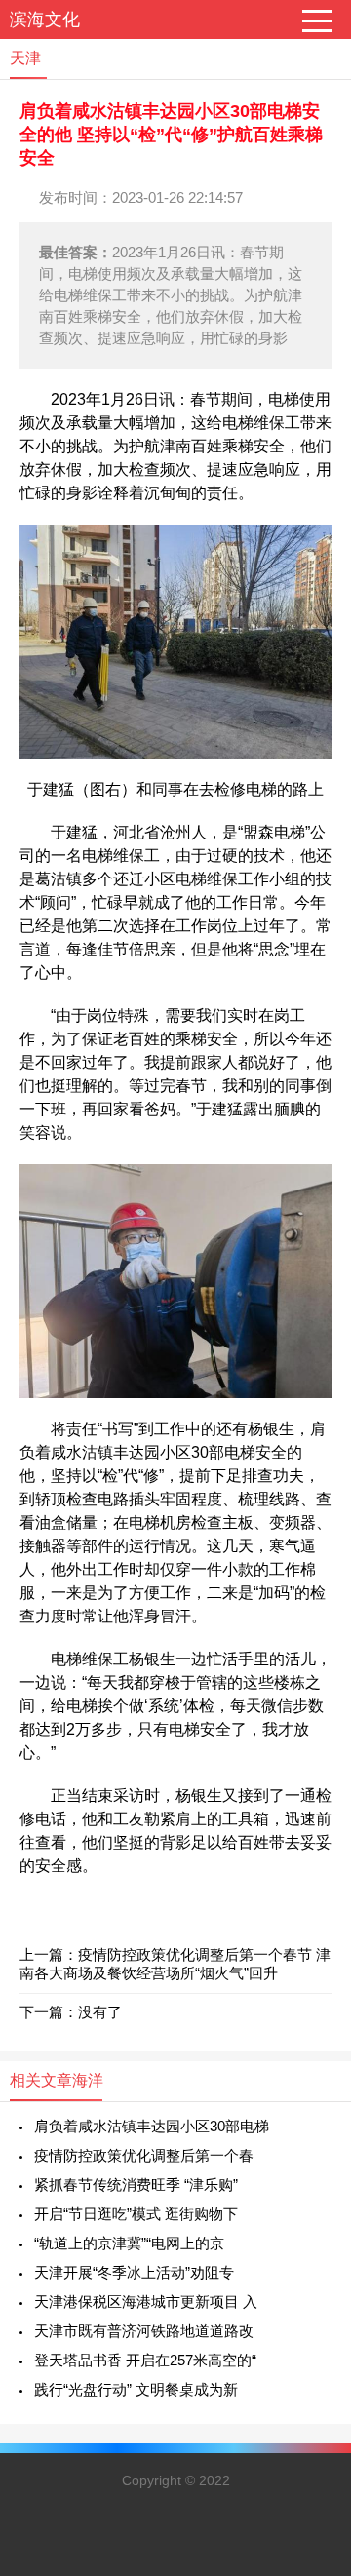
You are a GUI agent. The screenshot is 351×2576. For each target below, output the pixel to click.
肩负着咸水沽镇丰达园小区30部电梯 (152, 2126)
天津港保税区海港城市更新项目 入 (146, 2302)
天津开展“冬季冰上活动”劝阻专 (134, 2272)
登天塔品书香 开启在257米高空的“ (145, 2360)
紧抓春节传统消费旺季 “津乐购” (136, 2185)
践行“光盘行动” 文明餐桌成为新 (136, 2389)
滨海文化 (45, 20)
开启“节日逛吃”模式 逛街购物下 (136, 2214)
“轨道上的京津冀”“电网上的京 (129, 2243)
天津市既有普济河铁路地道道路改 (144, 2331)
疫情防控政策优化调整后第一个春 (144, 2155)
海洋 (88, 2080)
